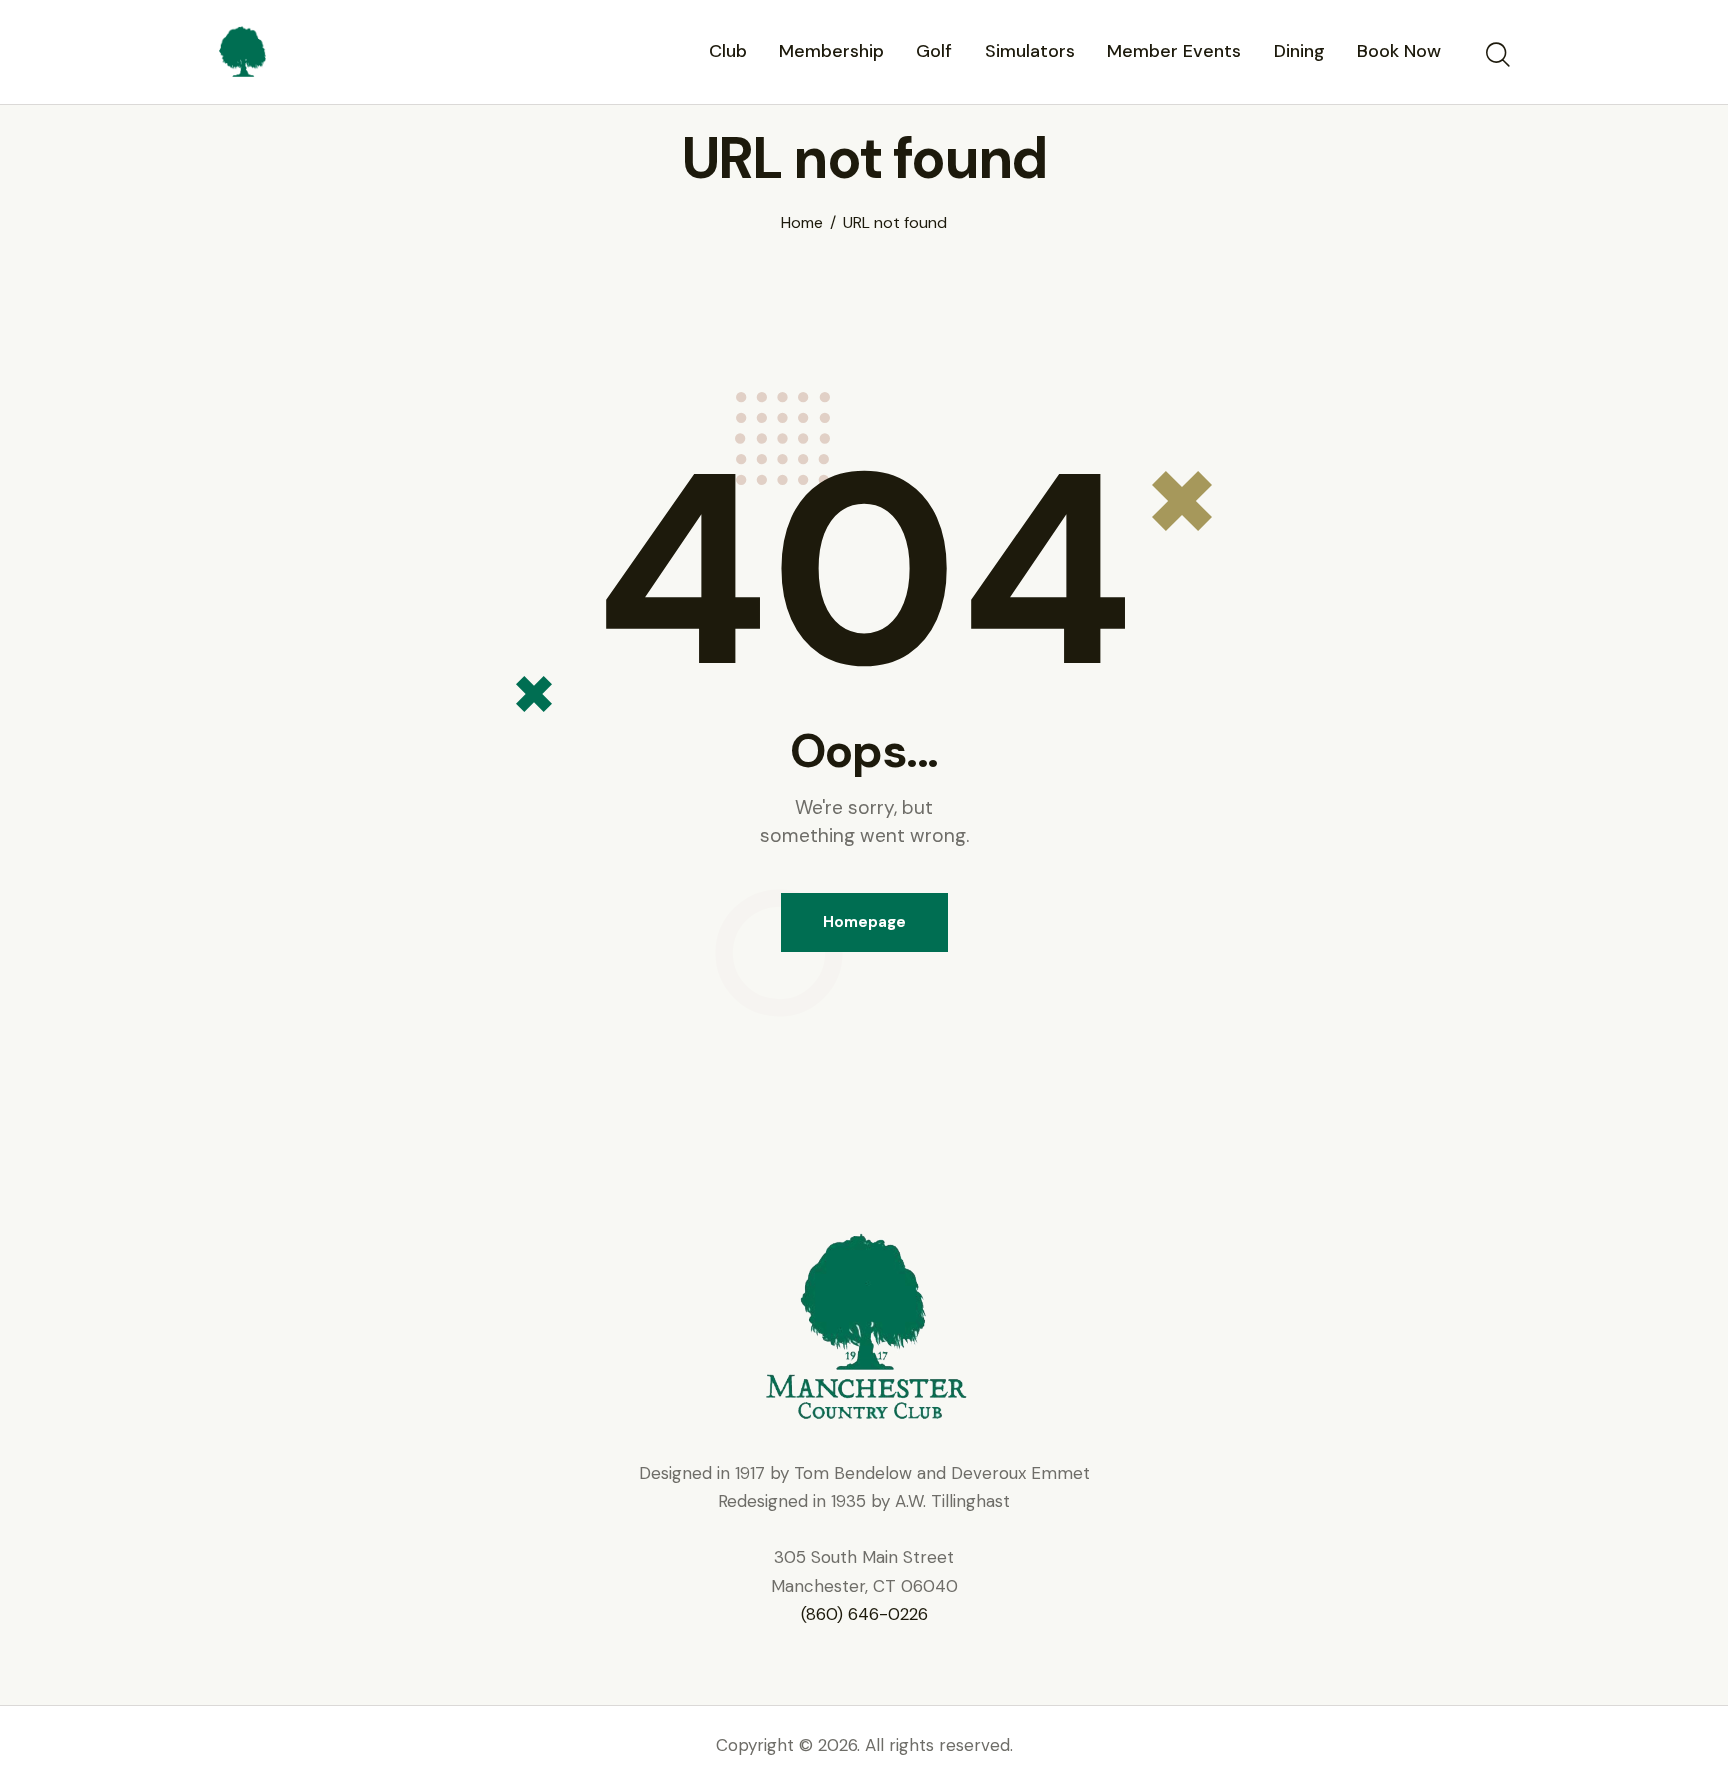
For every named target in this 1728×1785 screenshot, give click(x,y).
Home (802, 223)
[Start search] (1496, 55)
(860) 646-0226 (864, 1614)
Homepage (864, 922)
